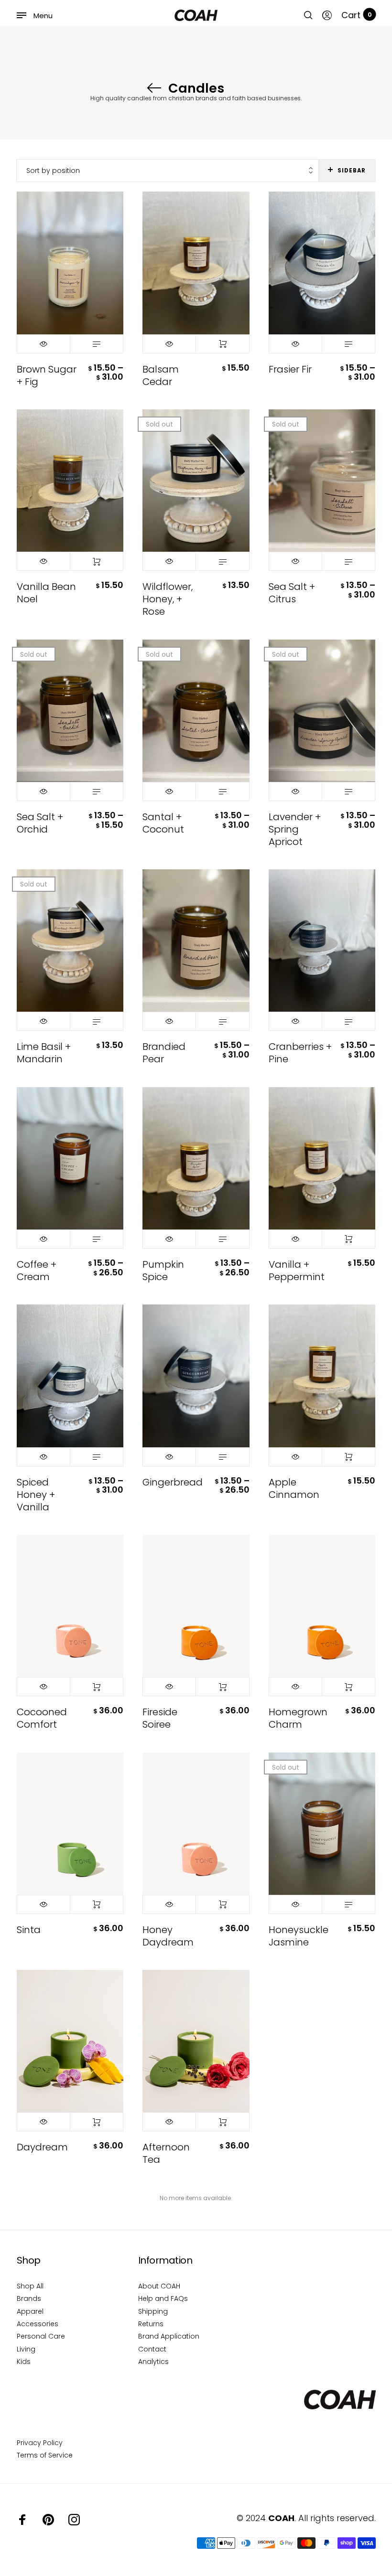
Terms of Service (45, 2455)
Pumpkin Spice (163, 1271)
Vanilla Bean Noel (46, 593)
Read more (222, 561)
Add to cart (222, 344)
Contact (152, 2349)
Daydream (42, 2147)
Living (26, 2349)
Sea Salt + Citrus (292, 593)
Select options (97, 344)
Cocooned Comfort (42, 1718)
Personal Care (41, 2336)
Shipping (153, 2311)
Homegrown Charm (298, 1718)
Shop (29, 2260)
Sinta (29, 1930)
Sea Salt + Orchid (40, 823)
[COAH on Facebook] (22, 2520)
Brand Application (169, 2336)
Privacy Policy (40, 2443)
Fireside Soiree (160, 1718)
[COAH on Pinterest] (48, 2520)
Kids (24, 2362)
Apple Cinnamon (294, 1488)
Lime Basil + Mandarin (44, 1053)
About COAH (159, 2286)
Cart (357, 15)
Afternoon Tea (166, 2153)
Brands (29, 2298)
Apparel (30, 2311)
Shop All (30, 2286)
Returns (151, 2324)
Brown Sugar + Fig (47, 375)
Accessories (38, 2324)
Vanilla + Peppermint (297, 1271)
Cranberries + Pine (300, 1053)
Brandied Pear (164, 1053)
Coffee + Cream (37, 1271)
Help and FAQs (163, 2298)
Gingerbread (173, 1482)
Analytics (153, 2362)
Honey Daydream (168, 1936)
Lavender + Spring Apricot (295, 829)
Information (165, 2260)
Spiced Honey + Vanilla (36, 1495)
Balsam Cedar (161, 375)
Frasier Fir (290, 369)
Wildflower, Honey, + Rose (168, 599)
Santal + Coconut (163, 823)
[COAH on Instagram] (74, 2520)
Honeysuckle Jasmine (299, 1936)
